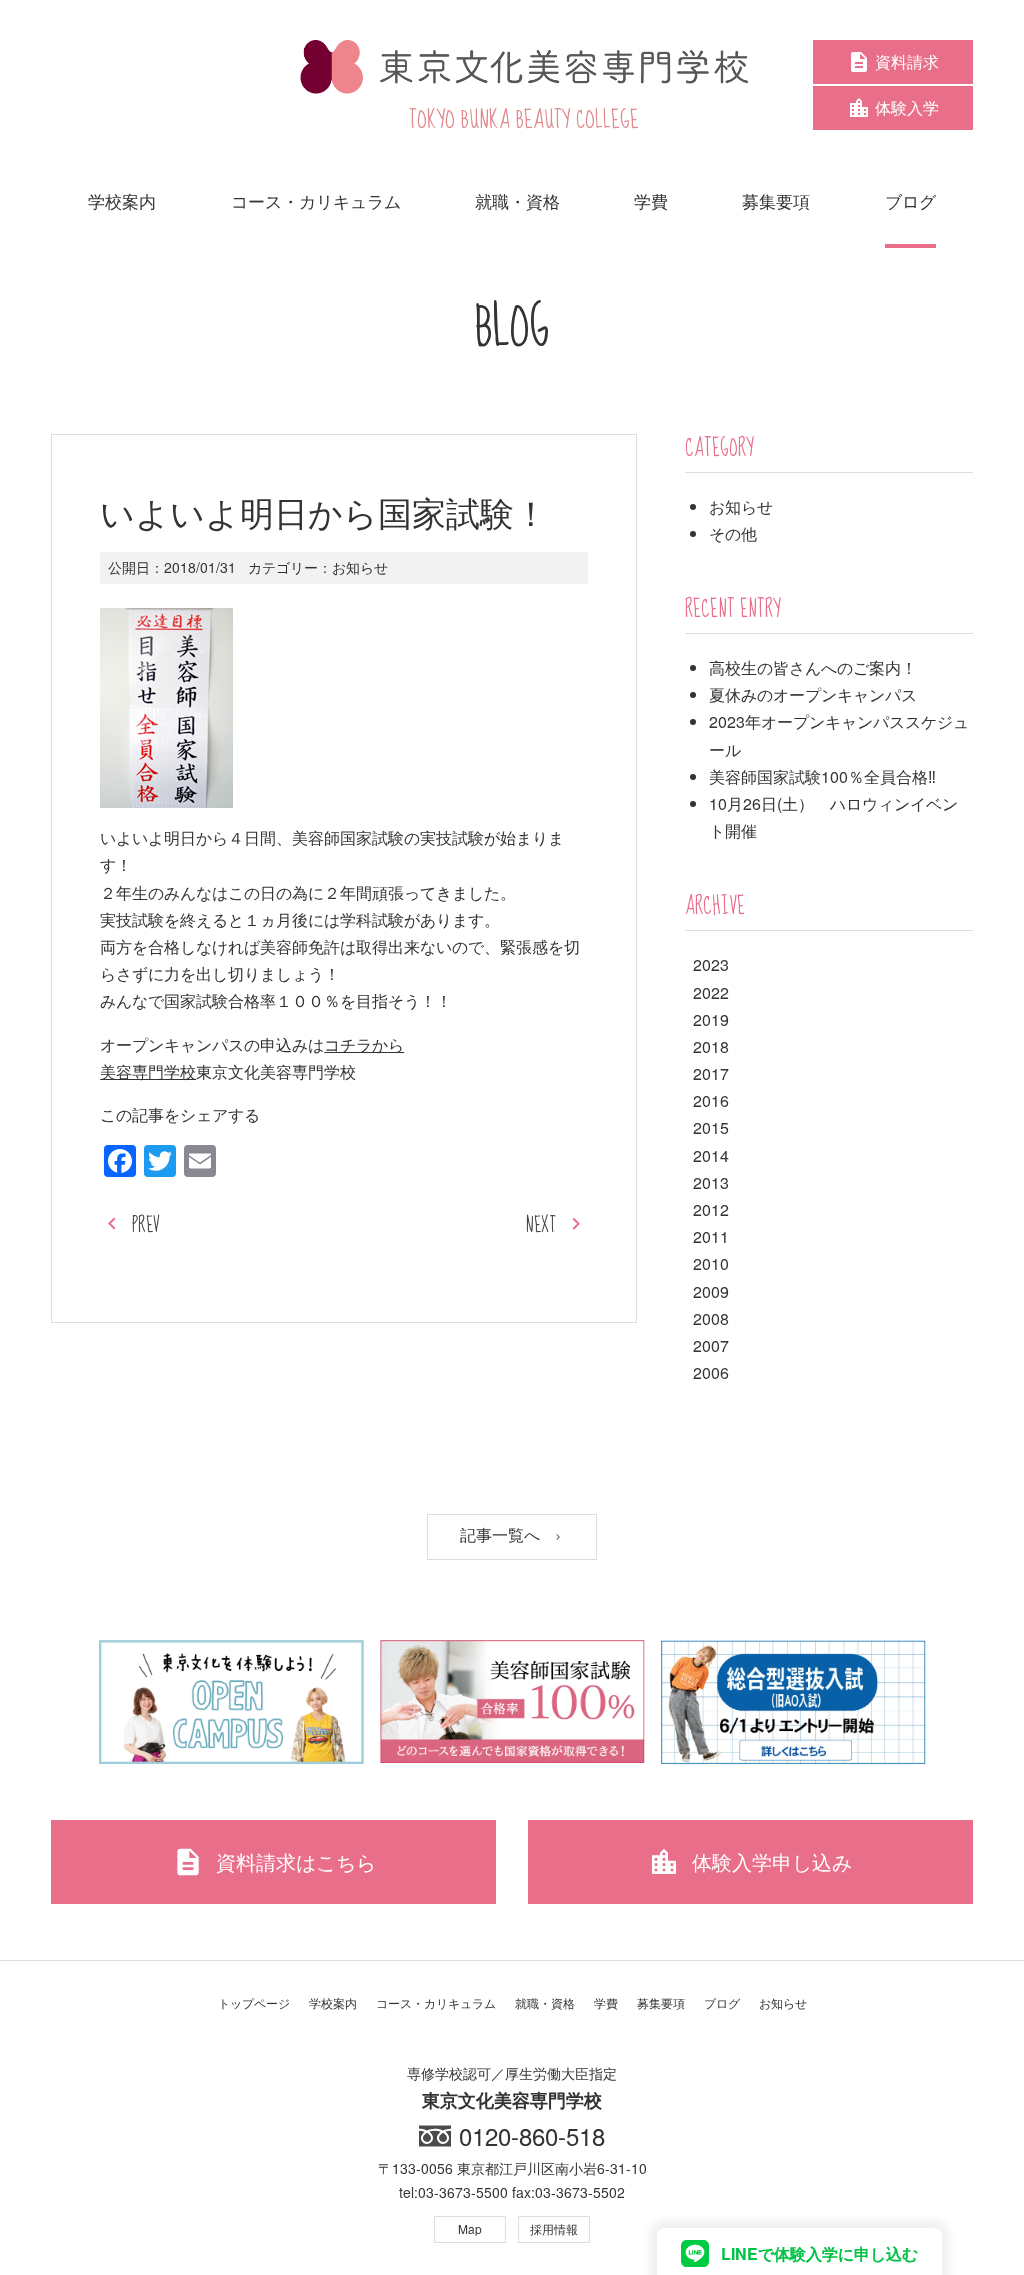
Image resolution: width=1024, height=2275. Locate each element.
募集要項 (661, 2002)
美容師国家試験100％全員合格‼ (822, 776)
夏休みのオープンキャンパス (813, 694)
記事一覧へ (502, 1535)
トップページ (254, 2002)
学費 (606, 2002)
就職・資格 (545, 2002)
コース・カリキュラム (436, 2002)
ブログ (722, 2002)
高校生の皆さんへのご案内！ (813, 667)
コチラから (364, 1044)
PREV (146, 1225)
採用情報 (554, 2228)
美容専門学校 (148, 1071)
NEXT (541, 1225)
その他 (733, 533)
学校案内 (333, 2002)
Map (470, 2228)
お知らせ (360, 567)
